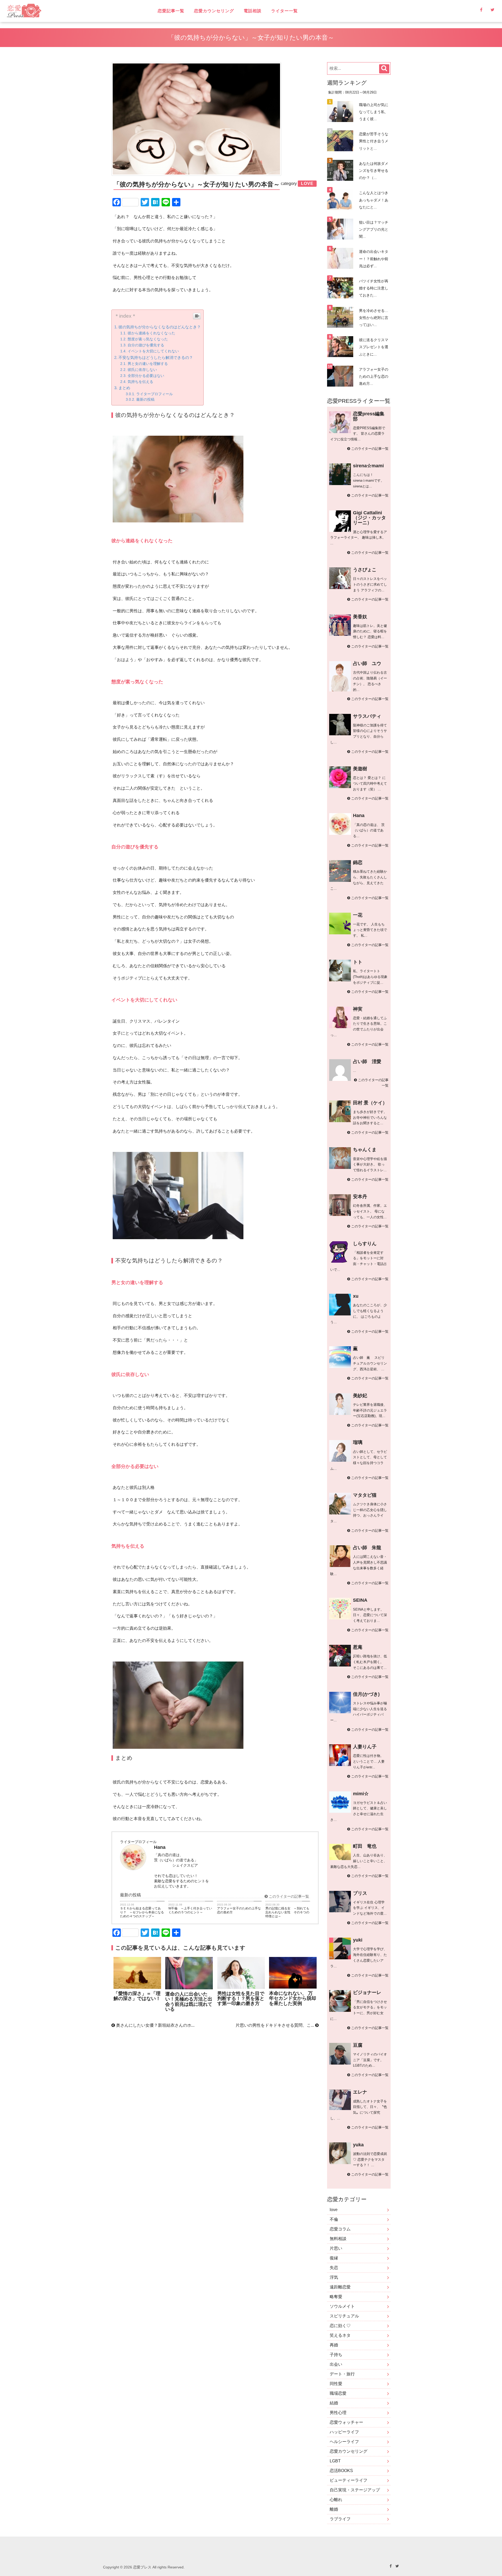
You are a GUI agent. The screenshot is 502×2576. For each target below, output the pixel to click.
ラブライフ (340, 2519)
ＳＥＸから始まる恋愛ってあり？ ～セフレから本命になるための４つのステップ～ (142, 1912)
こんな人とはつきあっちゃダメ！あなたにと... (374, 200)
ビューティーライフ (349, 2480)
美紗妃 (360, 1396)
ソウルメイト (342, 2306)
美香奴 (360, 617)
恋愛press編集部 (369, 416)
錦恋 (358, 862)
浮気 (334, 2277)
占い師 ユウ (367, 663)
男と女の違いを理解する (148, 364)
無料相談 (338, 2239)
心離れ (336, 2500)
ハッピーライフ (344, 2432)
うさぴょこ (365, 570)
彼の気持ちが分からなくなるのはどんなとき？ (160, 327)
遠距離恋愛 (340, 2287)
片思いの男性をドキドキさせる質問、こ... (275, 2025)
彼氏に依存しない (142, 370)
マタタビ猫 (365, 1495)
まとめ (124, 388)
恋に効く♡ (340, 2326)
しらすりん (365, 1244)
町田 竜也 (365, 1846)
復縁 (334, 2258)
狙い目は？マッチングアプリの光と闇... (374, 229)
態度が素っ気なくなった (148, 339)
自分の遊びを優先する (146, 345)
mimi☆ (361, 1794)
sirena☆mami (368, 466)
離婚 (334, 2509)
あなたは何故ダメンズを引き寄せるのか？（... (374, 171)
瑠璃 (358, 1442)
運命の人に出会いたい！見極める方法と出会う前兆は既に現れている (189, 2002)
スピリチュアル (344, 2316)
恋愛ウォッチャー (346, 2422)
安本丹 (360, 1197)
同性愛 (336, 2384)
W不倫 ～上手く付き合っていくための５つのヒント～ (190, 1910)
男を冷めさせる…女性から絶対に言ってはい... (374, 318)
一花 (358, 915)
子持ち (336, 2355)
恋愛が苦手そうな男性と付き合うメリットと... (374, 141)
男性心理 (338, 2413)
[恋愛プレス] (69, 11)
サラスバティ (367, 716)
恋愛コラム (340, 2229)
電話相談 (253, 11)
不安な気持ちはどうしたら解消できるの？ (156, 357)
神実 (358, 1009)
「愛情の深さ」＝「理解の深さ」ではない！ (137, 1996)
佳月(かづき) (366, 1694)
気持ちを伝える (140, 382)
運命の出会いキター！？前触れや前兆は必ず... (374, 259)
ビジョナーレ (367, 1992)
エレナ (360, 2092)
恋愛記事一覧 (171, 11)
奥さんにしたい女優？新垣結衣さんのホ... (155, 2025)
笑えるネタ (340, 2335)
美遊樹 (360, 769)
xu (356, 1296)
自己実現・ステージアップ (355, 2490)
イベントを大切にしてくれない (153, 351)
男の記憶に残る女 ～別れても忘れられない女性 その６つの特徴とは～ (287, 1912)
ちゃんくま (365, 1150)
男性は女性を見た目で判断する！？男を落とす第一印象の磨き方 (241, 1999)
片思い (336, 2248)
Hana (359, 815)
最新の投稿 (145, 400)
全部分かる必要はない (146, 376)
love (334, 2210)
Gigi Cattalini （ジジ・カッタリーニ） (369, 518)
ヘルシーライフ (344, 2442)
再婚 (334, 2345)
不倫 (334, 2219)
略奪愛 (336, 2297)
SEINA (360, 1600)
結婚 (334, 2403)
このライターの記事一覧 (288, 1896)
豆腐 (358, 2045)
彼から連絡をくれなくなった (151, 333)
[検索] (384, 69)
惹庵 (358, 1647)
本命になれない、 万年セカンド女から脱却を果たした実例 (293, 1998)
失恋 (334, 2268)
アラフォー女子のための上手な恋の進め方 (239, 1910)
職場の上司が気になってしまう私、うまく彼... (374, 112)
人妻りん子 (365, 1747)
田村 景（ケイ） (370, 1103)
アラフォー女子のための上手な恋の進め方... (374, 376)
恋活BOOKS (341, 2471)
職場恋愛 (338, 2393)
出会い (336, 2364)
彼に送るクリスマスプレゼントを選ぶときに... (374, 347)
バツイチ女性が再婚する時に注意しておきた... (374, 288)
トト (358, 962)
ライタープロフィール (155, 394)
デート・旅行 (342, 2374)
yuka (358, 2145)
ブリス (360, 1893)
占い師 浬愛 (367, 1062)
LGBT (335, 2461)
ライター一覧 (284, 11)
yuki (358, 1940)
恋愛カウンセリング (214, 11)
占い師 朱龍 (367, 1548)
